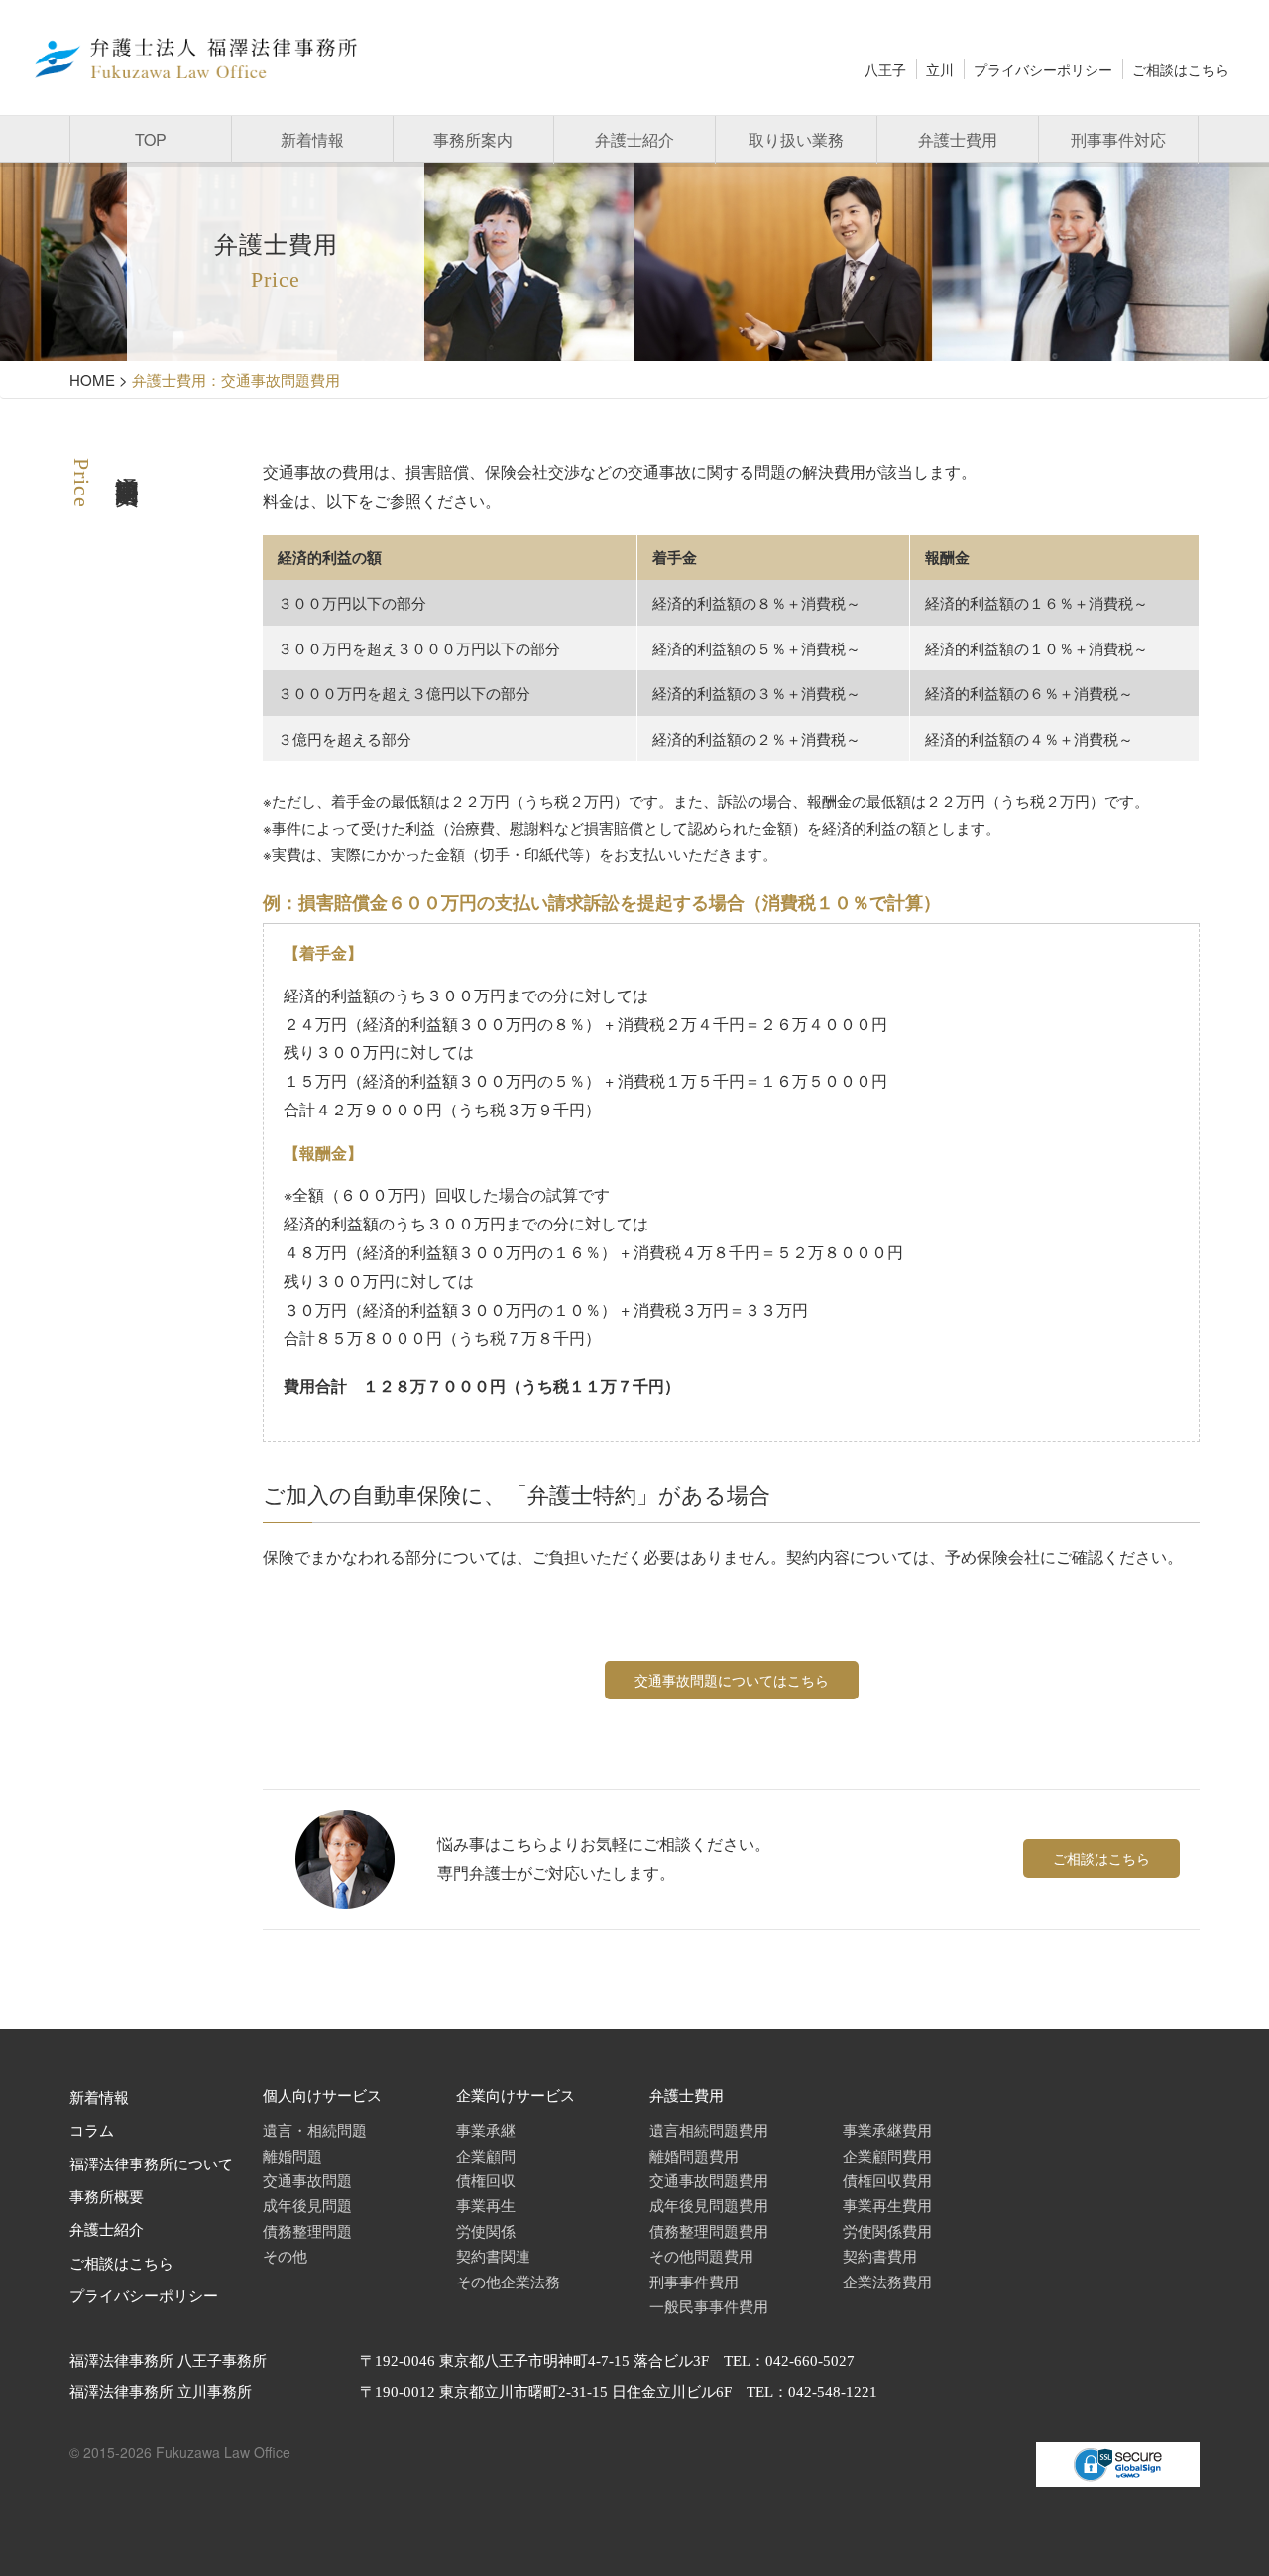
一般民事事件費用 (709, 2306)
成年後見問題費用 (709, 2205)
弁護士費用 (958, 139)
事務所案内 (473, 139)
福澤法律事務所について (151, 2165)
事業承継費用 (887, 2129)
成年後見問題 (307, 2205)
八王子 (885, 69)
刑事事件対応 (1118, 139)
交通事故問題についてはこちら (732, 1680)
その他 (285, 2255)
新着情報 (312, 139)
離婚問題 (292, 2155)
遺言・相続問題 (315, 2129)
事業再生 (486, 2205)
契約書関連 (493, 2255)
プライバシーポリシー (1043, 69)
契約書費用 (880, 2255)
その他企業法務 (508, 2281)
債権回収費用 (887, 2180)
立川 (940, 69)
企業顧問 (486, 2155)
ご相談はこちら (1181, 69)
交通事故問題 (307, 2180)
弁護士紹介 (634, 139)
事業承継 (486, 2129)
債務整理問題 (307, 2230)
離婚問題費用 (694, 2155)
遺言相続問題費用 (709, 2129)
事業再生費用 (887, 2205)
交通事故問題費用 (709, 2180)
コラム (92, 2131)
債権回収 (486, 2180)
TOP (151, 139)
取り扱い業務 (796, 139)
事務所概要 (107, 2197)
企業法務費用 (887, 2281)
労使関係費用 (887, 2230)
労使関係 (486, 2230)
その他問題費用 (701, 2255)
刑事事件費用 (694, 2281)
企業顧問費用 (887, 2155)
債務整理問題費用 (709, 2230)
